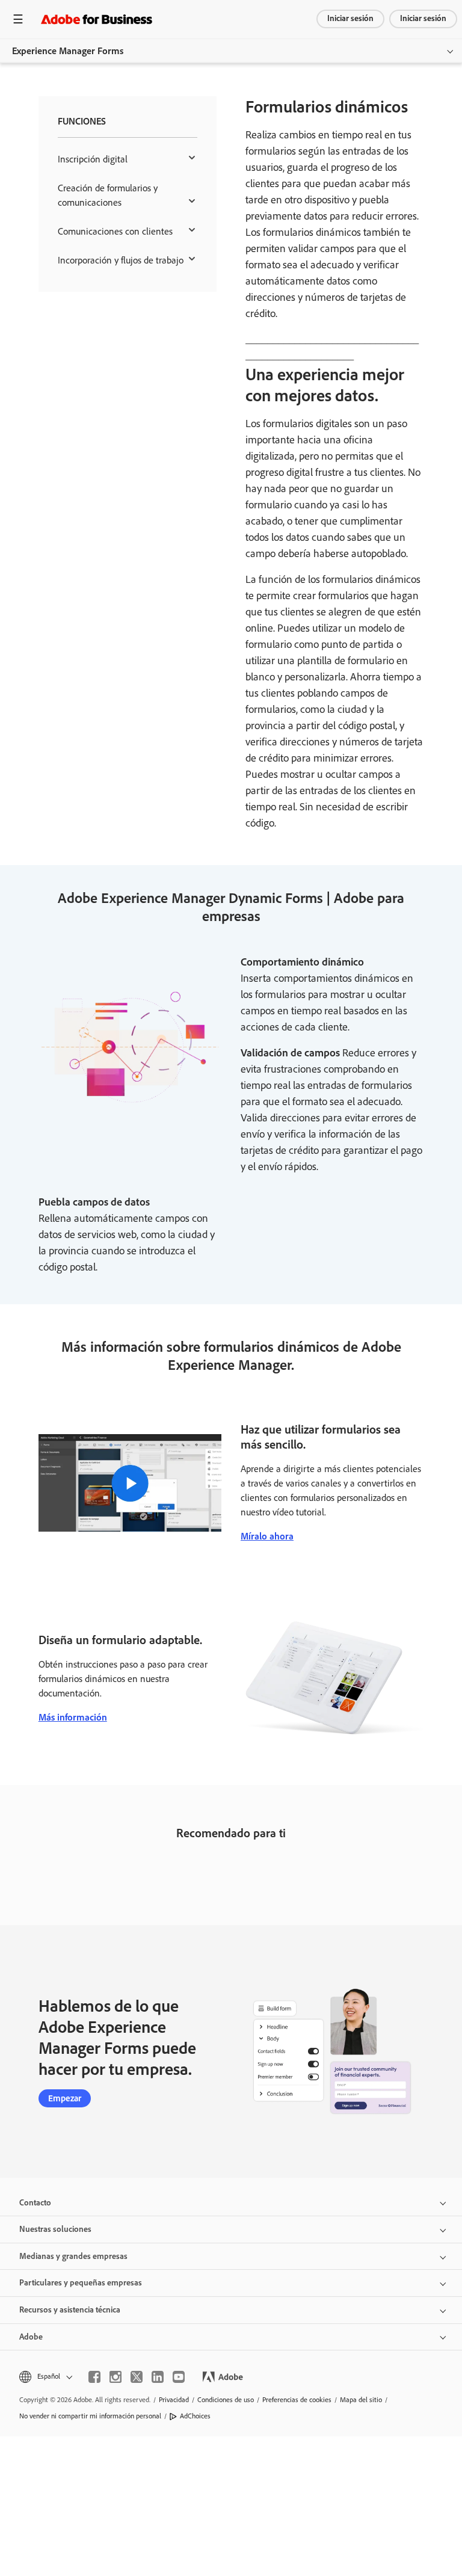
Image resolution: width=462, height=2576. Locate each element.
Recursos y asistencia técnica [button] (70, 2310)
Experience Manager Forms (68, 51)
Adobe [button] (31, 2337)
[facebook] (94, 2377)
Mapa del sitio (361, 2400)
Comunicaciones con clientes (115, 231)
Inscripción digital (93, 159)
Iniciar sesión (350, 18)
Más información (73, 1717)
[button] (45, 2377)
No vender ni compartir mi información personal (90, 2416)
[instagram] (115, 2377)
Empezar (65, 2098)
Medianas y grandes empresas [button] (73, 2256)
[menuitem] (128, 159)
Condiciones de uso (226, 2400)
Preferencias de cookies (297, 2400)
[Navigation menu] (18, 19)
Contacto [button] (35, 2203)
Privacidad (174, 2400)
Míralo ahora (267, 1536)
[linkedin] (158, 2377)
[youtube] (179, 2377)
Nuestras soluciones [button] (55, 2229)
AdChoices (195, 2416)
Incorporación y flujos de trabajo (121, 260)
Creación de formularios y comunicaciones (108, 195)
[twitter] (137, 2377)
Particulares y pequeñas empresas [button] (81, 2283)
